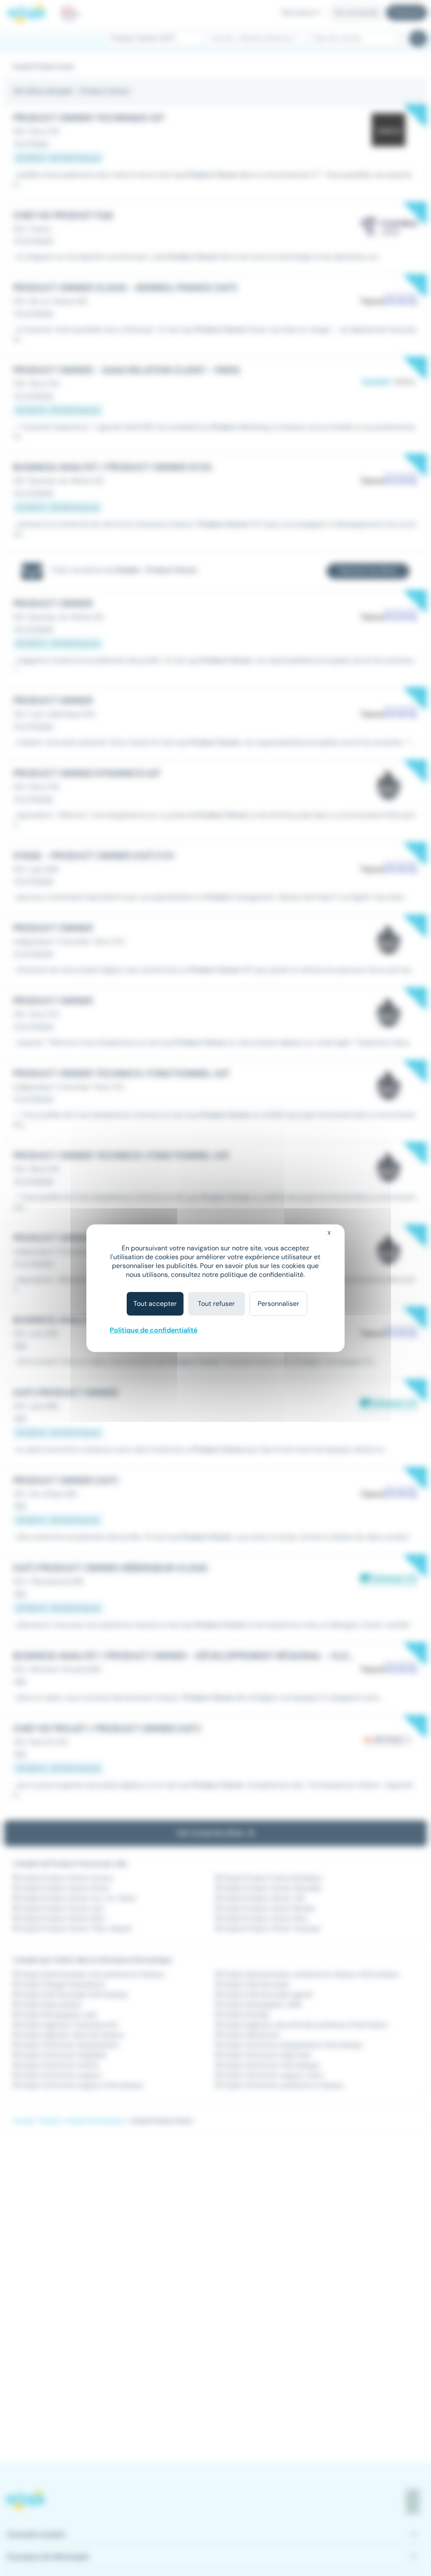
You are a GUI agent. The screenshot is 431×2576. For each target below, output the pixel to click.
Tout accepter (155, 1304)
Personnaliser (278, 1304)
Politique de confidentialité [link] (154, 1330)
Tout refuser (216, 1304)
